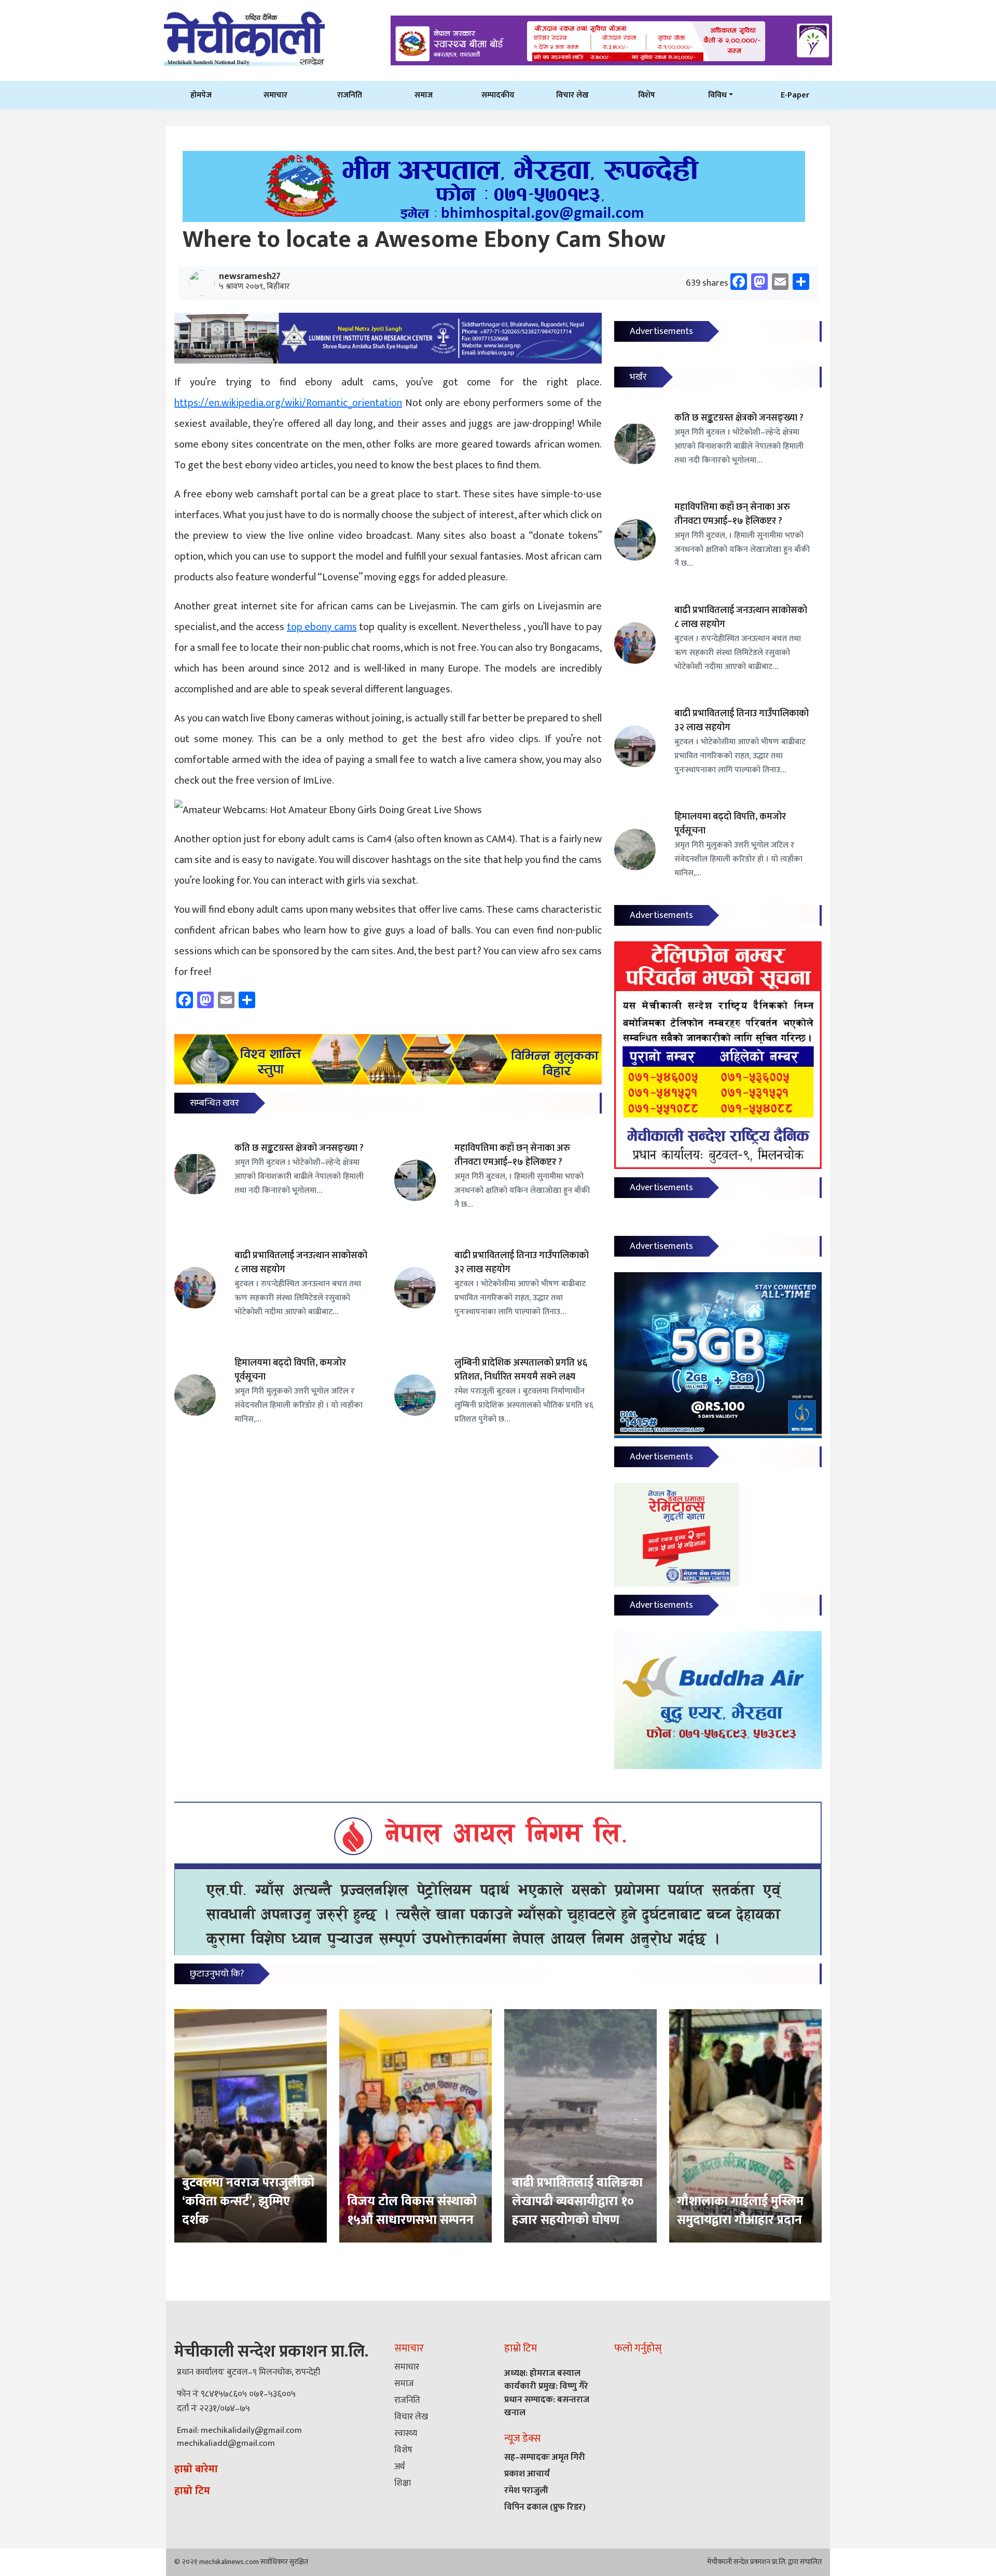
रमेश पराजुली (526, 2490)
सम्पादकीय (498, 95)
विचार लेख (572, 95)
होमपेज (201, 95)
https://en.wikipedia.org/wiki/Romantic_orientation (288, 403)
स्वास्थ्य (406, 2433)
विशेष (647, 95)
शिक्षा (403, 2483)
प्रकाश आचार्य (527, 2474)
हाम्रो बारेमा (196, 2469)
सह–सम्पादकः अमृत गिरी (545, 2457)
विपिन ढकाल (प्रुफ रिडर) (545, 2507)
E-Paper (795, 95)
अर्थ (399, 2467)
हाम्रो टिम (192, 2491)
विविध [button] (717, 95)
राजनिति (350, 95)
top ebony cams (322, 627)
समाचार (275, 95)
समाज (424, 95)
